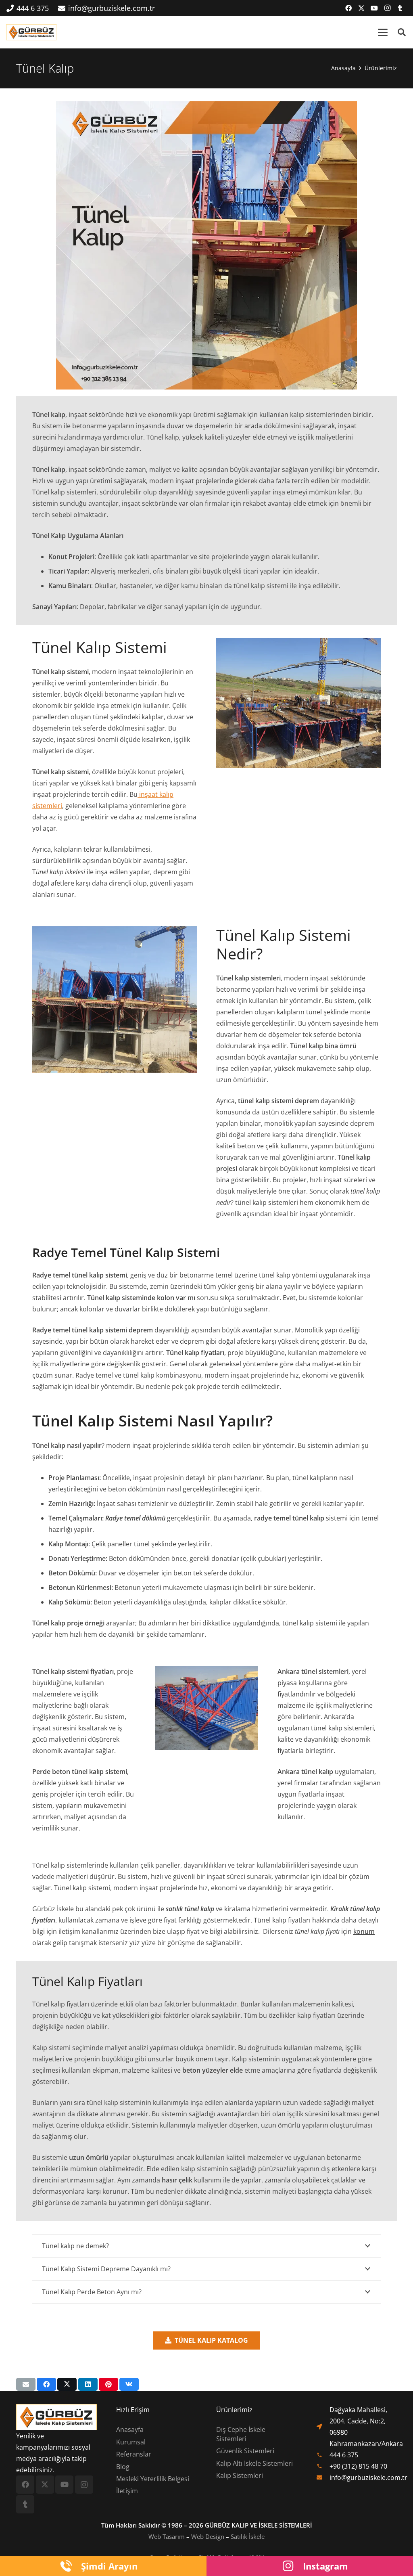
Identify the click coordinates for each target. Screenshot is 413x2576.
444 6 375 (344, 2455)
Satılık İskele (248, 2536)
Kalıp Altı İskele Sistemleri (254, 2463)
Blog (123, 2467)
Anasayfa (130, 2429)
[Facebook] (348, 8)
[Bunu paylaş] (46, 2384)
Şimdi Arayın (109, 2566)
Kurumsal (131, 2442)
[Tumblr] (400, 8)
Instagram (325, 2566)
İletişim (127, 2491)
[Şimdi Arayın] (70, 2566)
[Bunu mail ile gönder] (26, 2384)
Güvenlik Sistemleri (245, 2451)
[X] (361, 8)
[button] (383, 32)
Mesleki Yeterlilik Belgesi (153, 2479)
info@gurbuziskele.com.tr (368, 2478)
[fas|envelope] (323, 2478)
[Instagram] (387, 8)
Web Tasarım (167, 2536)
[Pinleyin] (108, 2384)
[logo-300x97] (31, 32)
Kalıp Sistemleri (240, 2475)
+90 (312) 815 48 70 (358, 2466)
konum (364, 1931)
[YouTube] (374, 8)
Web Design (208, 2536)
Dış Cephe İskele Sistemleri (241, 2434)
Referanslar (134, 2454)
